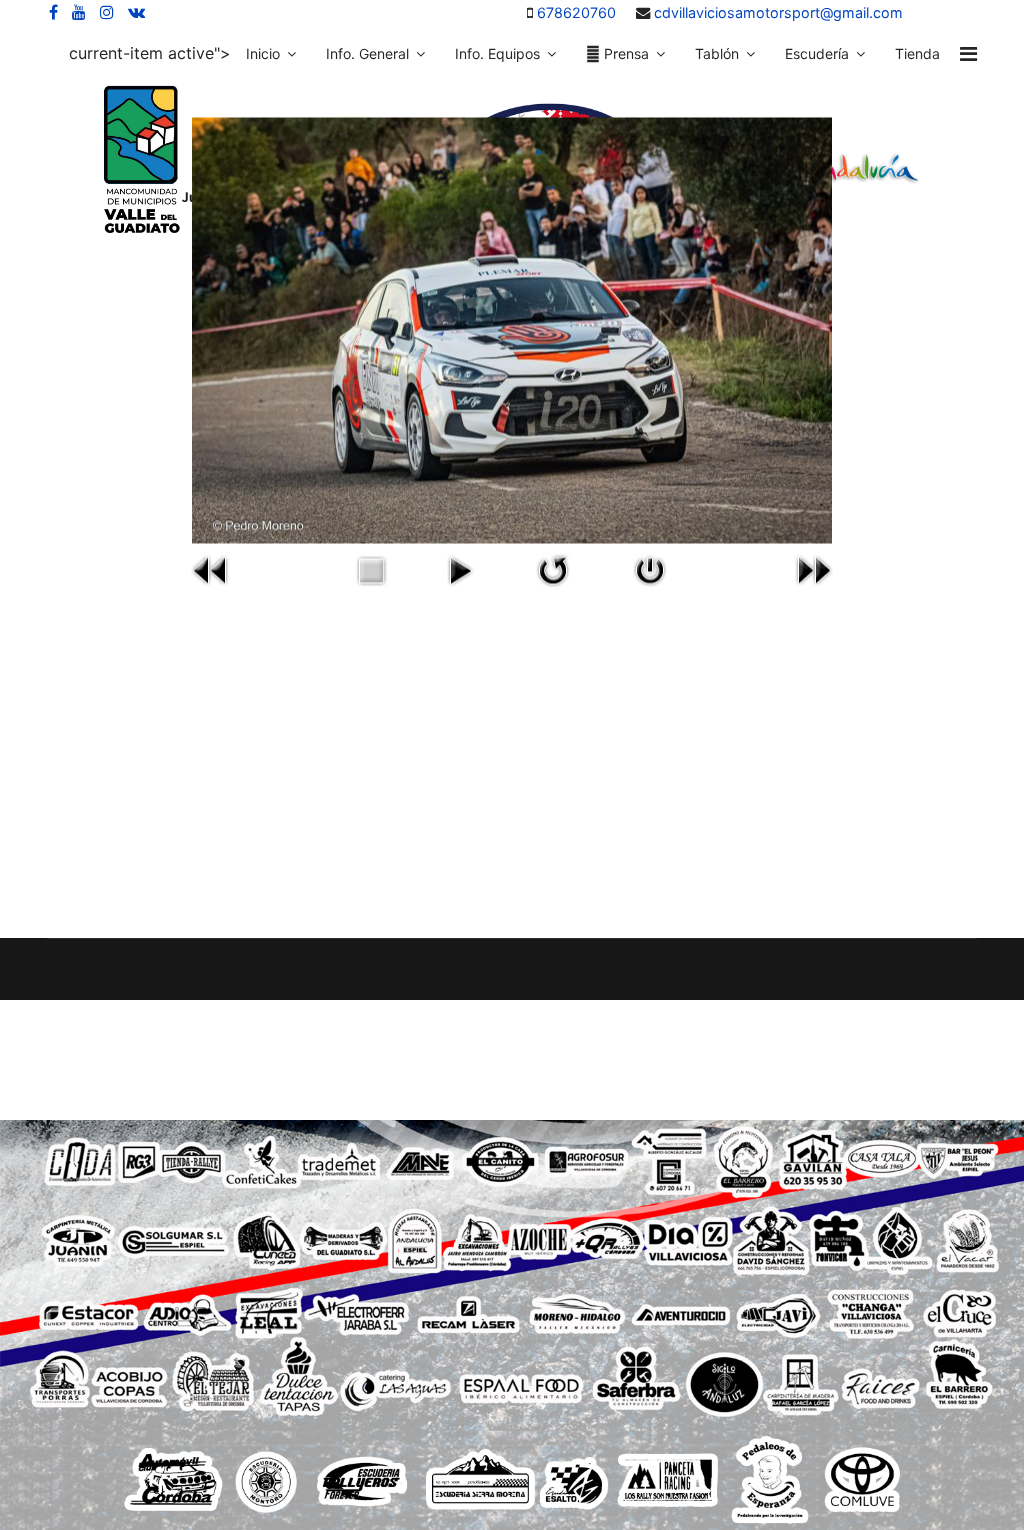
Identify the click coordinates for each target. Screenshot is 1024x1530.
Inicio (263, 53)
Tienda (917, 53)
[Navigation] (968, 54)
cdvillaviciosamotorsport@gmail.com (778, 12)
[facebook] (53, 12)
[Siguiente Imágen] (813, 570)
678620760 (576, 12)
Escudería (817, 53)
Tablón (717, 53)
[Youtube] (79, 12)
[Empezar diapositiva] (459, 570)
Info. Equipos (497, 53)
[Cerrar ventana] (649, 570)
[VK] (136, 12)
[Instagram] (107, 12)
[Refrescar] (553, 570)
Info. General (367, 53)
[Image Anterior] (210, 570)
